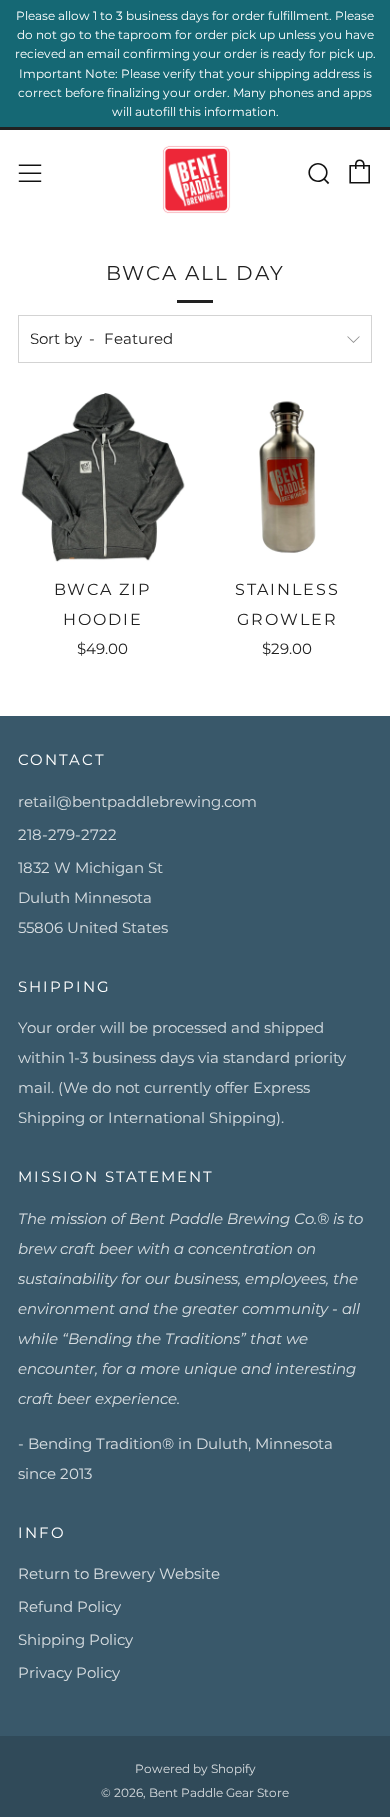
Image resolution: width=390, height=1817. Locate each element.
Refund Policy (69, 1606)
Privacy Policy (69, 1672)
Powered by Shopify (195, 1768)
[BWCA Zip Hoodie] (103, 478)
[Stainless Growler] (288, 478)
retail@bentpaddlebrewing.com (137, 801)
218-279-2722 (67, 834)
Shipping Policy (75, 1639)
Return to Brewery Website (119, 1573)
